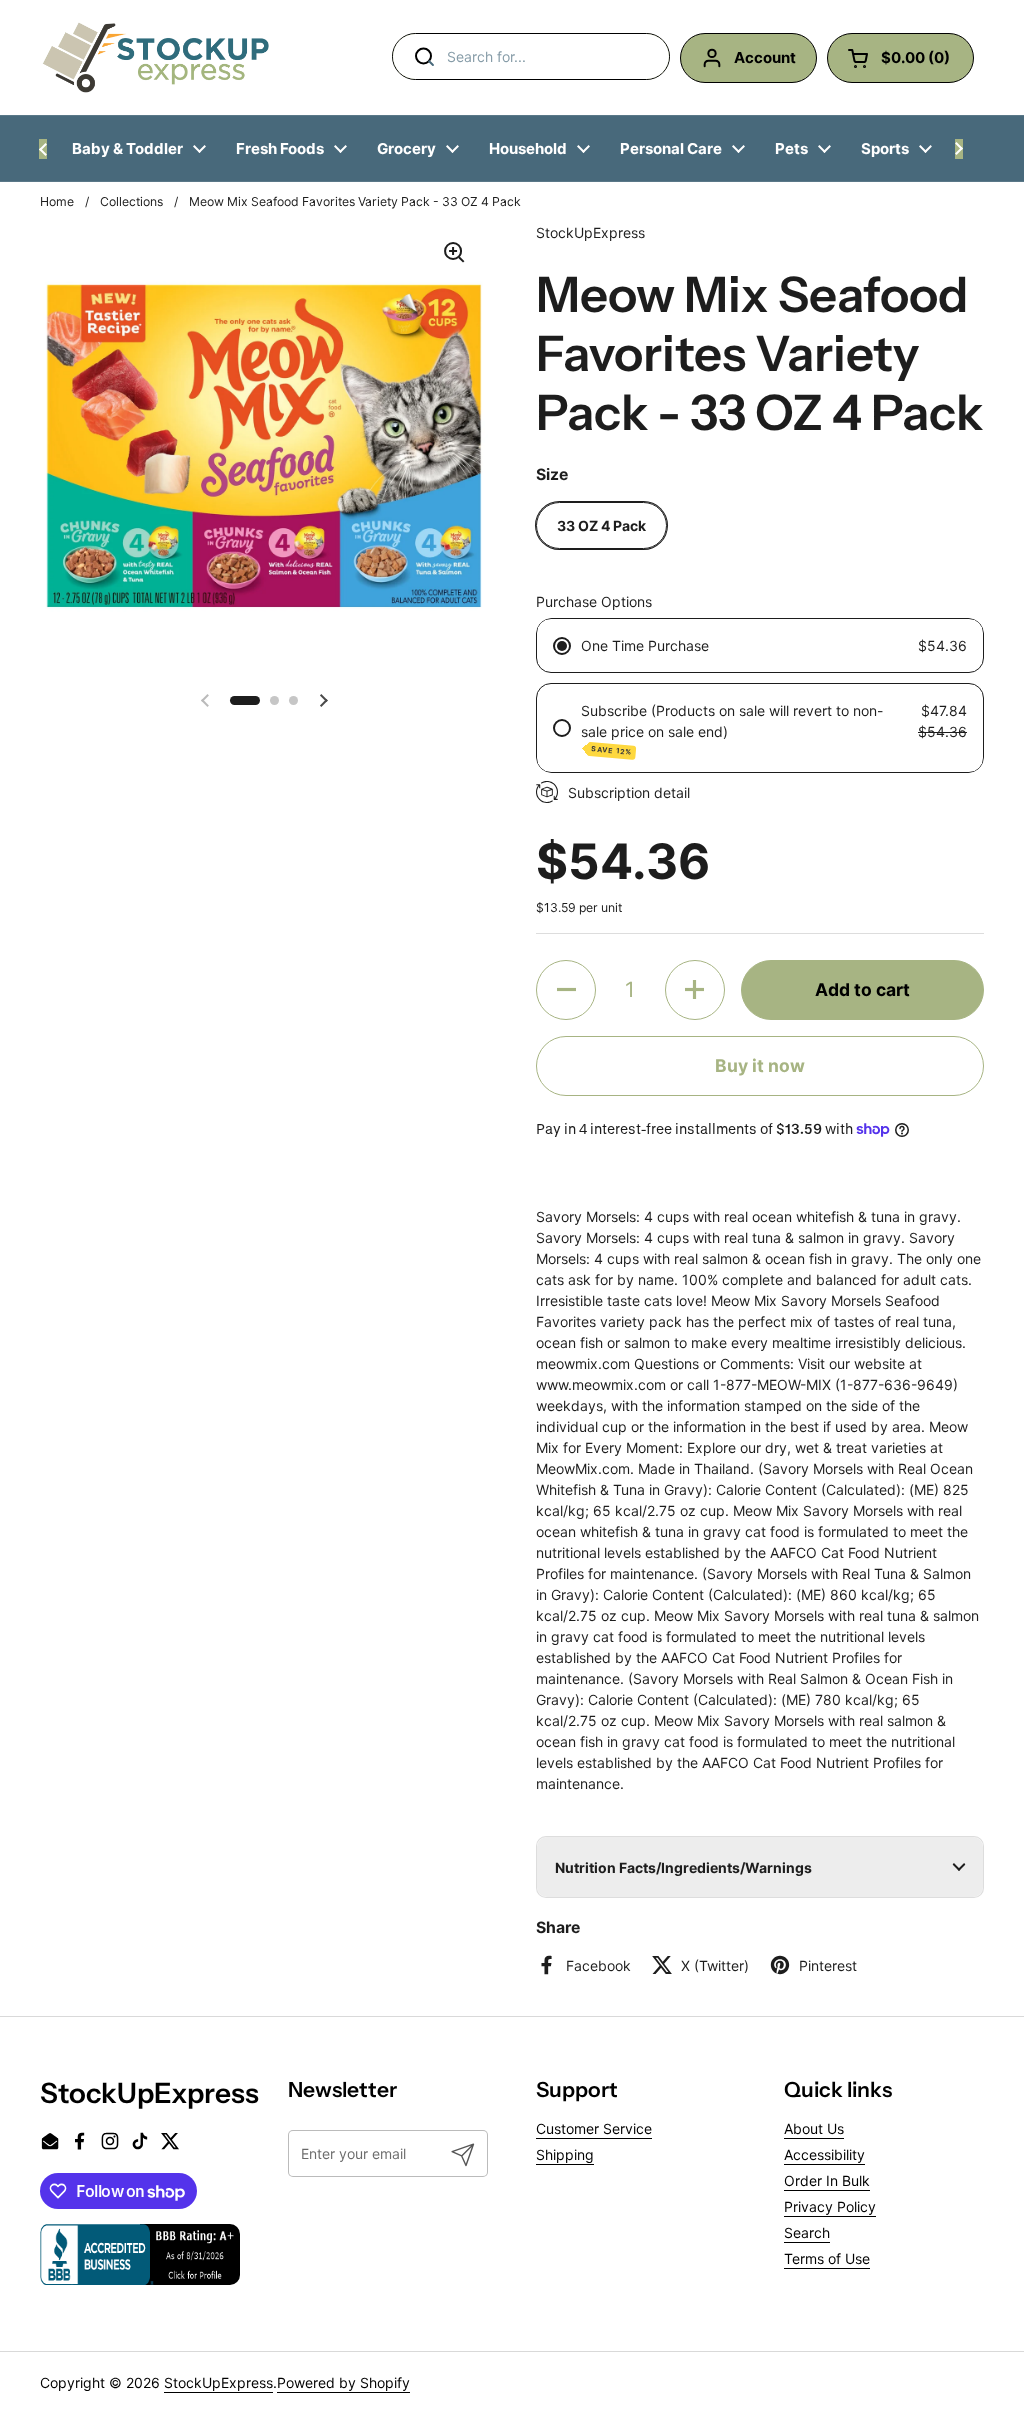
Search (807, 2232)
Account (765, 57)
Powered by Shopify (343, 2382)
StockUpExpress (218, 2382)
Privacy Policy (830, 2206)
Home (57, 201)
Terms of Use (827, 2258)
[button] (245, 700)
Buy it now (760, 1065)
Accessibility (824, 2154)
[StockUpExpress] (156, 57)
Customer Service (594, 2128)
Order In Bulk (827, 2180)
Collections (131, 201)
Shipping (565, 2154)
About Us (814, 2128)
